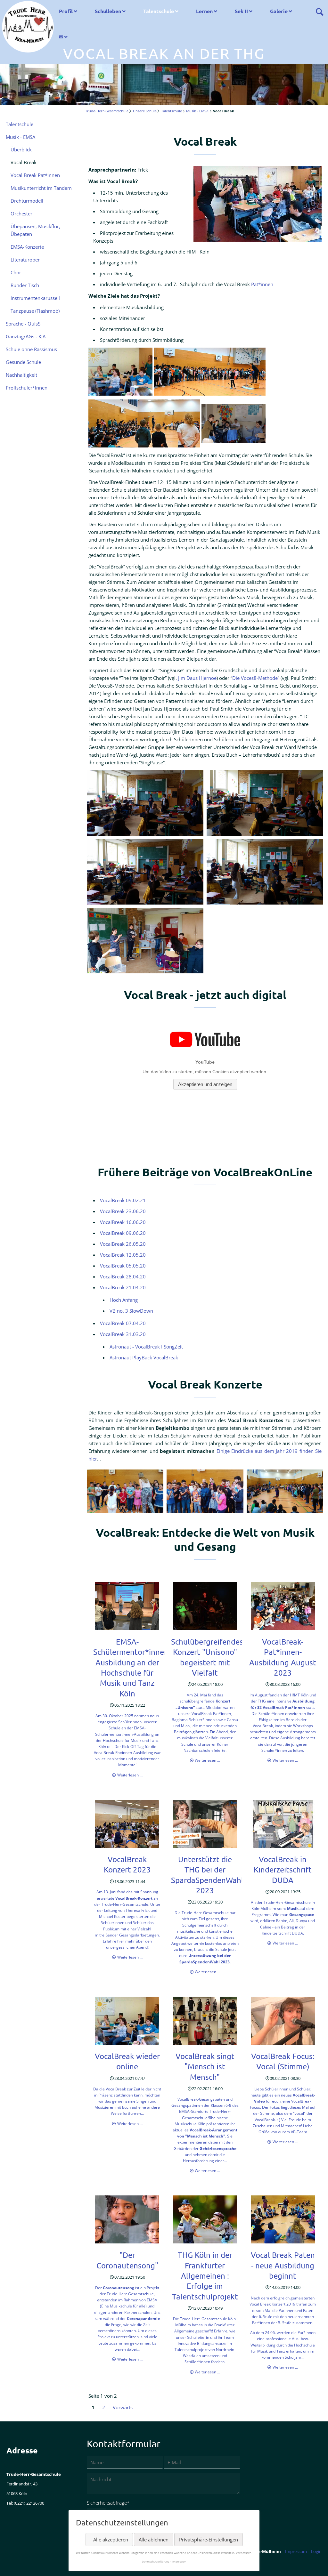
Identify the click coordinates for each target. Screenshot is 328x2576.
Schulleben (108, 11)
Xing (50, 2563)
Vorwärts (123, 2407)
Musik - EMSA (197, 111)
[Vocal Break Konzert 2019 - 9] (285, 1491)
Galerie (279, 11)
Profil (66, 11)
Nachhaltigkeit (21, 375)
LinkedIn (37, 2563)
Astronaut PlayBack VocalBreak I (145, 1357)
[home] (28, 26)
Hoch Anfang (124, 1300)
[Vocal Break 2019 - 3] (145, 872)
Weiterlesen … (130, 1775)
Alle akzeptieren (111, 2540)
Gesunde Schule (23, 362)
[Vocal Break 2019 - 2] (265, 803)
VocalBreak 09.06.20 (123, 1233)
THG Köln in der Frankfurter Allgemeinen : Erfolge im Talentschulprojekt (205, 2276)
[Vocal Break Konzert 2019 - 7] (205, 1491)
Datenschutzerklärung (156, 2561)
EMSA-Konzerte (27, 247)
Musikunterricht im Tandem (41, 188)
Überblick (21, 149)
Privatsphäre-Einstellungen (209, 2540)
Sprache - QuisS (23, 324)
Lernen (204, 11)
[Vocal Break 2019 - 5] (145, 941)
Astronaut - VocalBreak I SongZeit (146, 1347)
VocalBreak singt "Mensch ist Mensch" (205, 2066)
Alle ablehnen (154, 2540)
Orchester (21, 213)
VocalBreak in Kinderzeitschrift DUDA (283, 1870)
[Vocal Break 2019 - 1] (145, 803)
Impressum (296, 2551)
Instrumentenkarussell (35, 298)
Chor (16, 272)
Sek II (241, 11)
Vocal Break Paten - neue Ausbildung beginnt (283, 2265)
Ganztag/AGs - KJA (26, 336)
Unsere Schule (145, 111)
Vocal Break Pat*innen (35, 175)
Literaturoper (25, 260)
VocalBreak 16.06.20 (123, 1222)
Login (316, 2551)
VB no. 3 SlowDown (131, 1311)
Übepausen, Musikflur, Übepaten (35, 230)
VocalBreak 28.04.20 (123, 1276)
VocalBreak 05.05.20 (123, 1266)
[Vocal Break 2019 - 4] (265, 872)
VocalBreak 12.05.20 (123, 1255)
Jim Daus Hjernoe (197, 678)
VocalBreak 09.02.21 (123, 1200)
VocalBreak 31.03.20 (123, 1334)
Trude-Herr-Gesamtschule (107, 111)
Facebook (12, 2563)
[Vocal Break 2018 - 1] (258, 204)
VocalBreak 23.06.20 (123, 1211)
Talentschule (159, 11)
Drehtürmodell (27, 201)
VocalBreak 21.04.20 (123, 1287)
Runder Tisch (25, 285)
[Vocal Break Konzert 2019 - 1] (125, 1491)
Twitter (24, 2563)
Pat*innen (262, 284)
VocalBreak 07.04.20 (123, 1323)
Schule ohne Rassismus (31, 349)
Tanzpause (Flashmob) (35, 311)
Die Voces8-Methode (255, 678)
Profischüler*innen (27, 388)
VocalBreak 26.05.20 (123, 1244)
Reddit (63, 2563)
